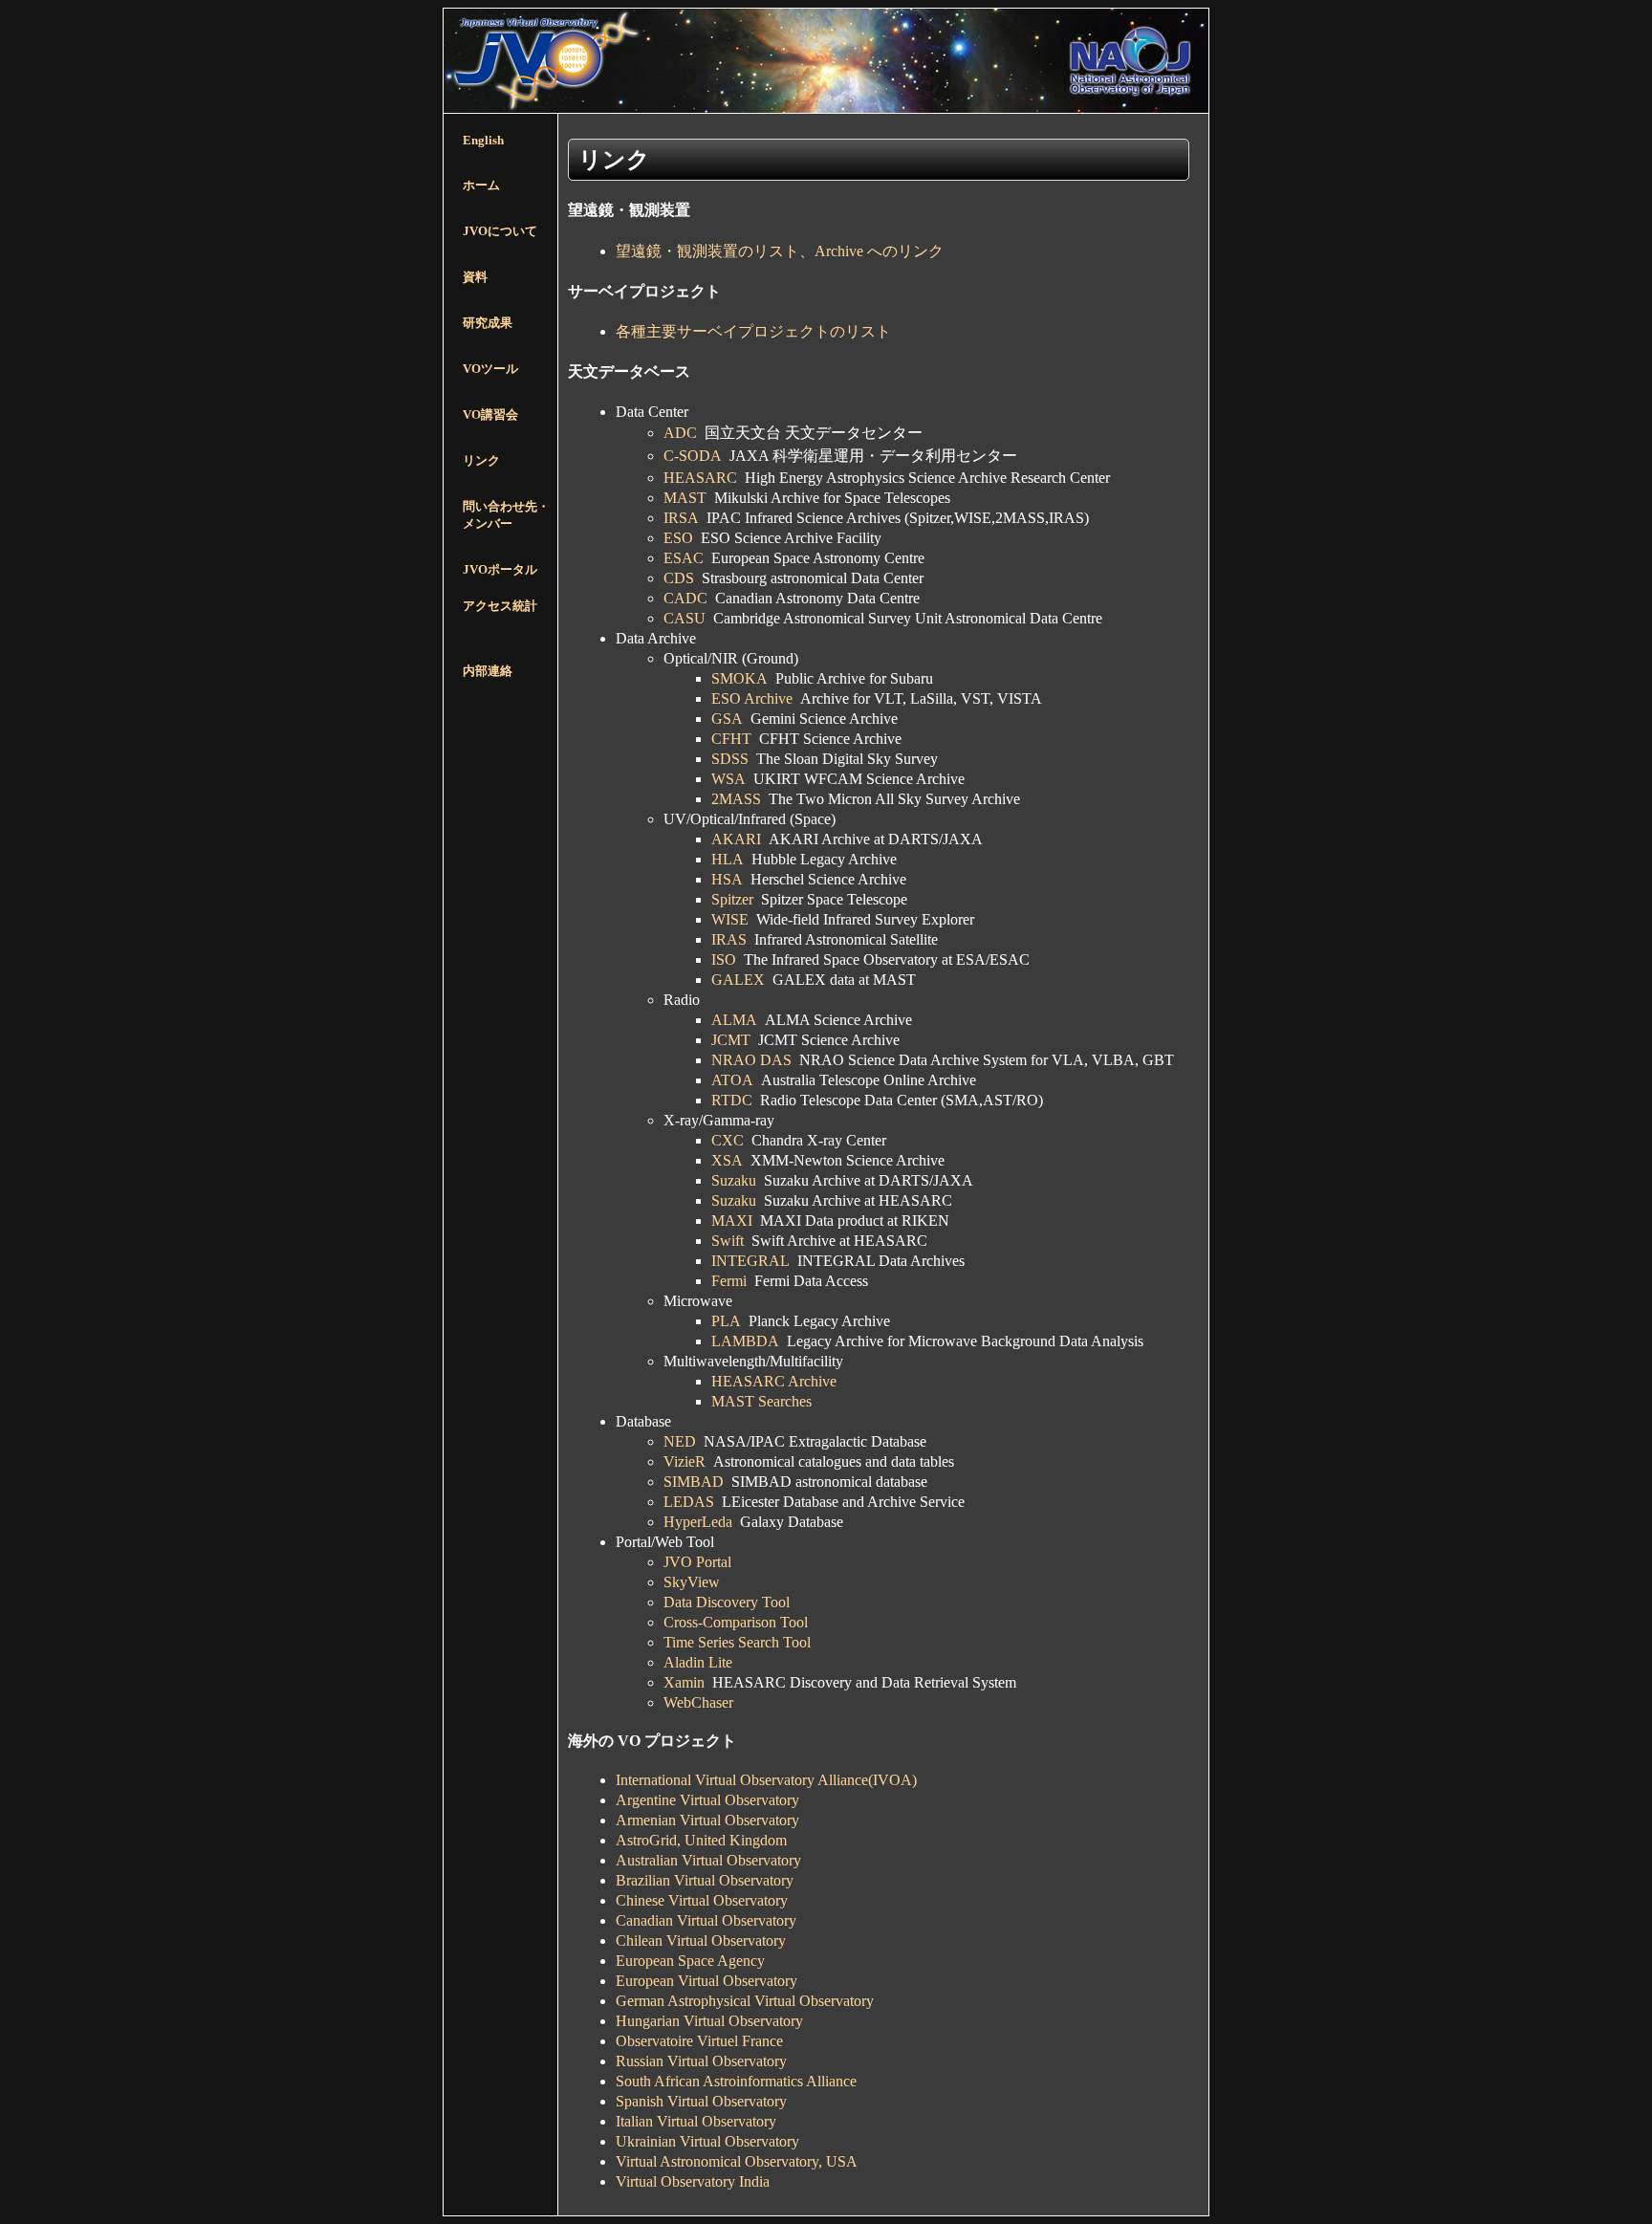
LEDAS (689, 1502)
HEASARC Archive (774, 1381)
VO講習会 (490, 414)
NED (680, 1441)
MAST (685, 498)
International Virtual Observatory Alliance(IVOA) (766, 1780)
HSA (727, 879)
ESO (678, 538)
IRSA (681, 518)
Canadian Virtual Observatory (706, 1920)
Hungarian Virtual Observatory (709, 2021)
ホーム (481, 185)
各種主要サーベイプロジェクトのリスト (753, 331)
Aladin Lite (698, 1662)
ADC (680, 433)
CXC (728, 1140)
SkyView (692, 1582)
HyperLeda (698, 1522)
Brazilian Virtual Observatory (705, 1880)
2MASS (736, 799)
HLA (728, 859)
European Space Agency (690, 1961)
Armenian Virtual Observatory (707, 1820)
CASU (685, 618)
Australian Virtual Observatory (708, 1860)
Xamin (684, 1682)
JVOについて (500, 231)
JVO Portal (697, 1562)
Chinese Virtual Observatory (702, 1900)
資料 (475, 277)
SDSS (730, 759)
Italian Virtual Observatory (696, 2121)
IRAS (729, 939)
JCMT (731, 1040)
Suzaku (734, 1180)
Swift (728, 1241)
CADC (685, 598)
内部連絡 (488, 671)
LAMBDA (745, 1341)
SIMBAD (694, 1482)
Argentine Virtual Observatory (707, 1800)
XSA (727, 1160)
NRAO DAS (751, 1060)
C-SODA (693, 456)
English (483, 140)
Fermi (729, 1281)
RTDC (732, 1100)
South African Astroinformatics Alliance (736, 2081)
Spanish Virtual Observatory (701, 2101)
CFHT (731, 739)
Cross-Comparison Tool (736, 1622)
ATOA (732, 1080)
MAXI (732, 1221)
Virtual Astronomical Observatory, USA (737, 2161)
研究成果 (488, 323)
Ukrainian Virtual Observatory (707, 2141)
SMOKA (739, 678)
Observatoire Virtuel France (699, 2041)
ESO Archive (752, 698)
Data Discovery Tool (727, 1602)
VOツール (490, 369)
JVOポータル (500, 569)
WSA (728, 779)
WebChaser (698, 1702)
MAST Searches (761, 1401)
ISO (724, 959)
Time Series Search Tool (737, 1642)
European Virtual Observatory (706, 1981)
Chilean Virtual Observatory (701, 1941)
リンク (481, 460)
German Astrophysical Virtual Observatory (745, 2001)
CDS (679, 578)
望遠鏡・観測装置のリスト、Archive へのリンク (780, 251)
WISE (730, 919)
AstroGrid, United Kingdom (701, 1840)
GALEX (738, 980)
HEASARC (700, 478)
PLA (726, 1321)
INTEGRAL (750, 1261)
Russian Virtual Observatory (701, 2061)
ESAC (684, 558)
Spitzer (732, 899)
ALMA (734, 1020)
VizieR (685, 1461)
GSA (727, 719)
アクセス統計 (500, 606)
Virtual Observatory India (693, 2181)
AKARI (736, 839)
